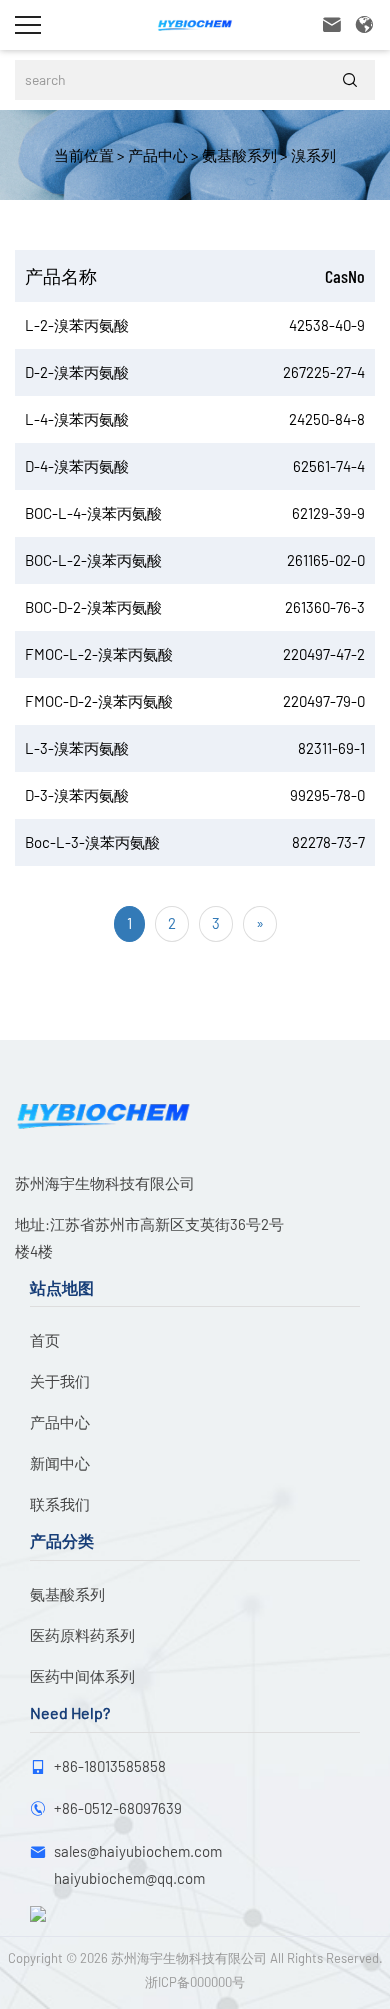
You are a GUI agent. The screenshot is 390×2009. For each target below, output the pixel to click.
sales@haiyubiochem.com (138, 1851)
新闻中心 (60, 1463)
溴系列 (312, 155)
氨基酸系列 (238, 155)
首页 (45, 1340)
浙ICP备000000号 (195, 1982)
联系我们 (60, 1504)
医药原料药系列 (82, 1635)
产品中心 (156, 155)
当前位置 (84, 155)
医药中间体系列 (82, 1676)
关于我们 (60, 1381)
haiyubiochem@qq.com (129, 1878)
